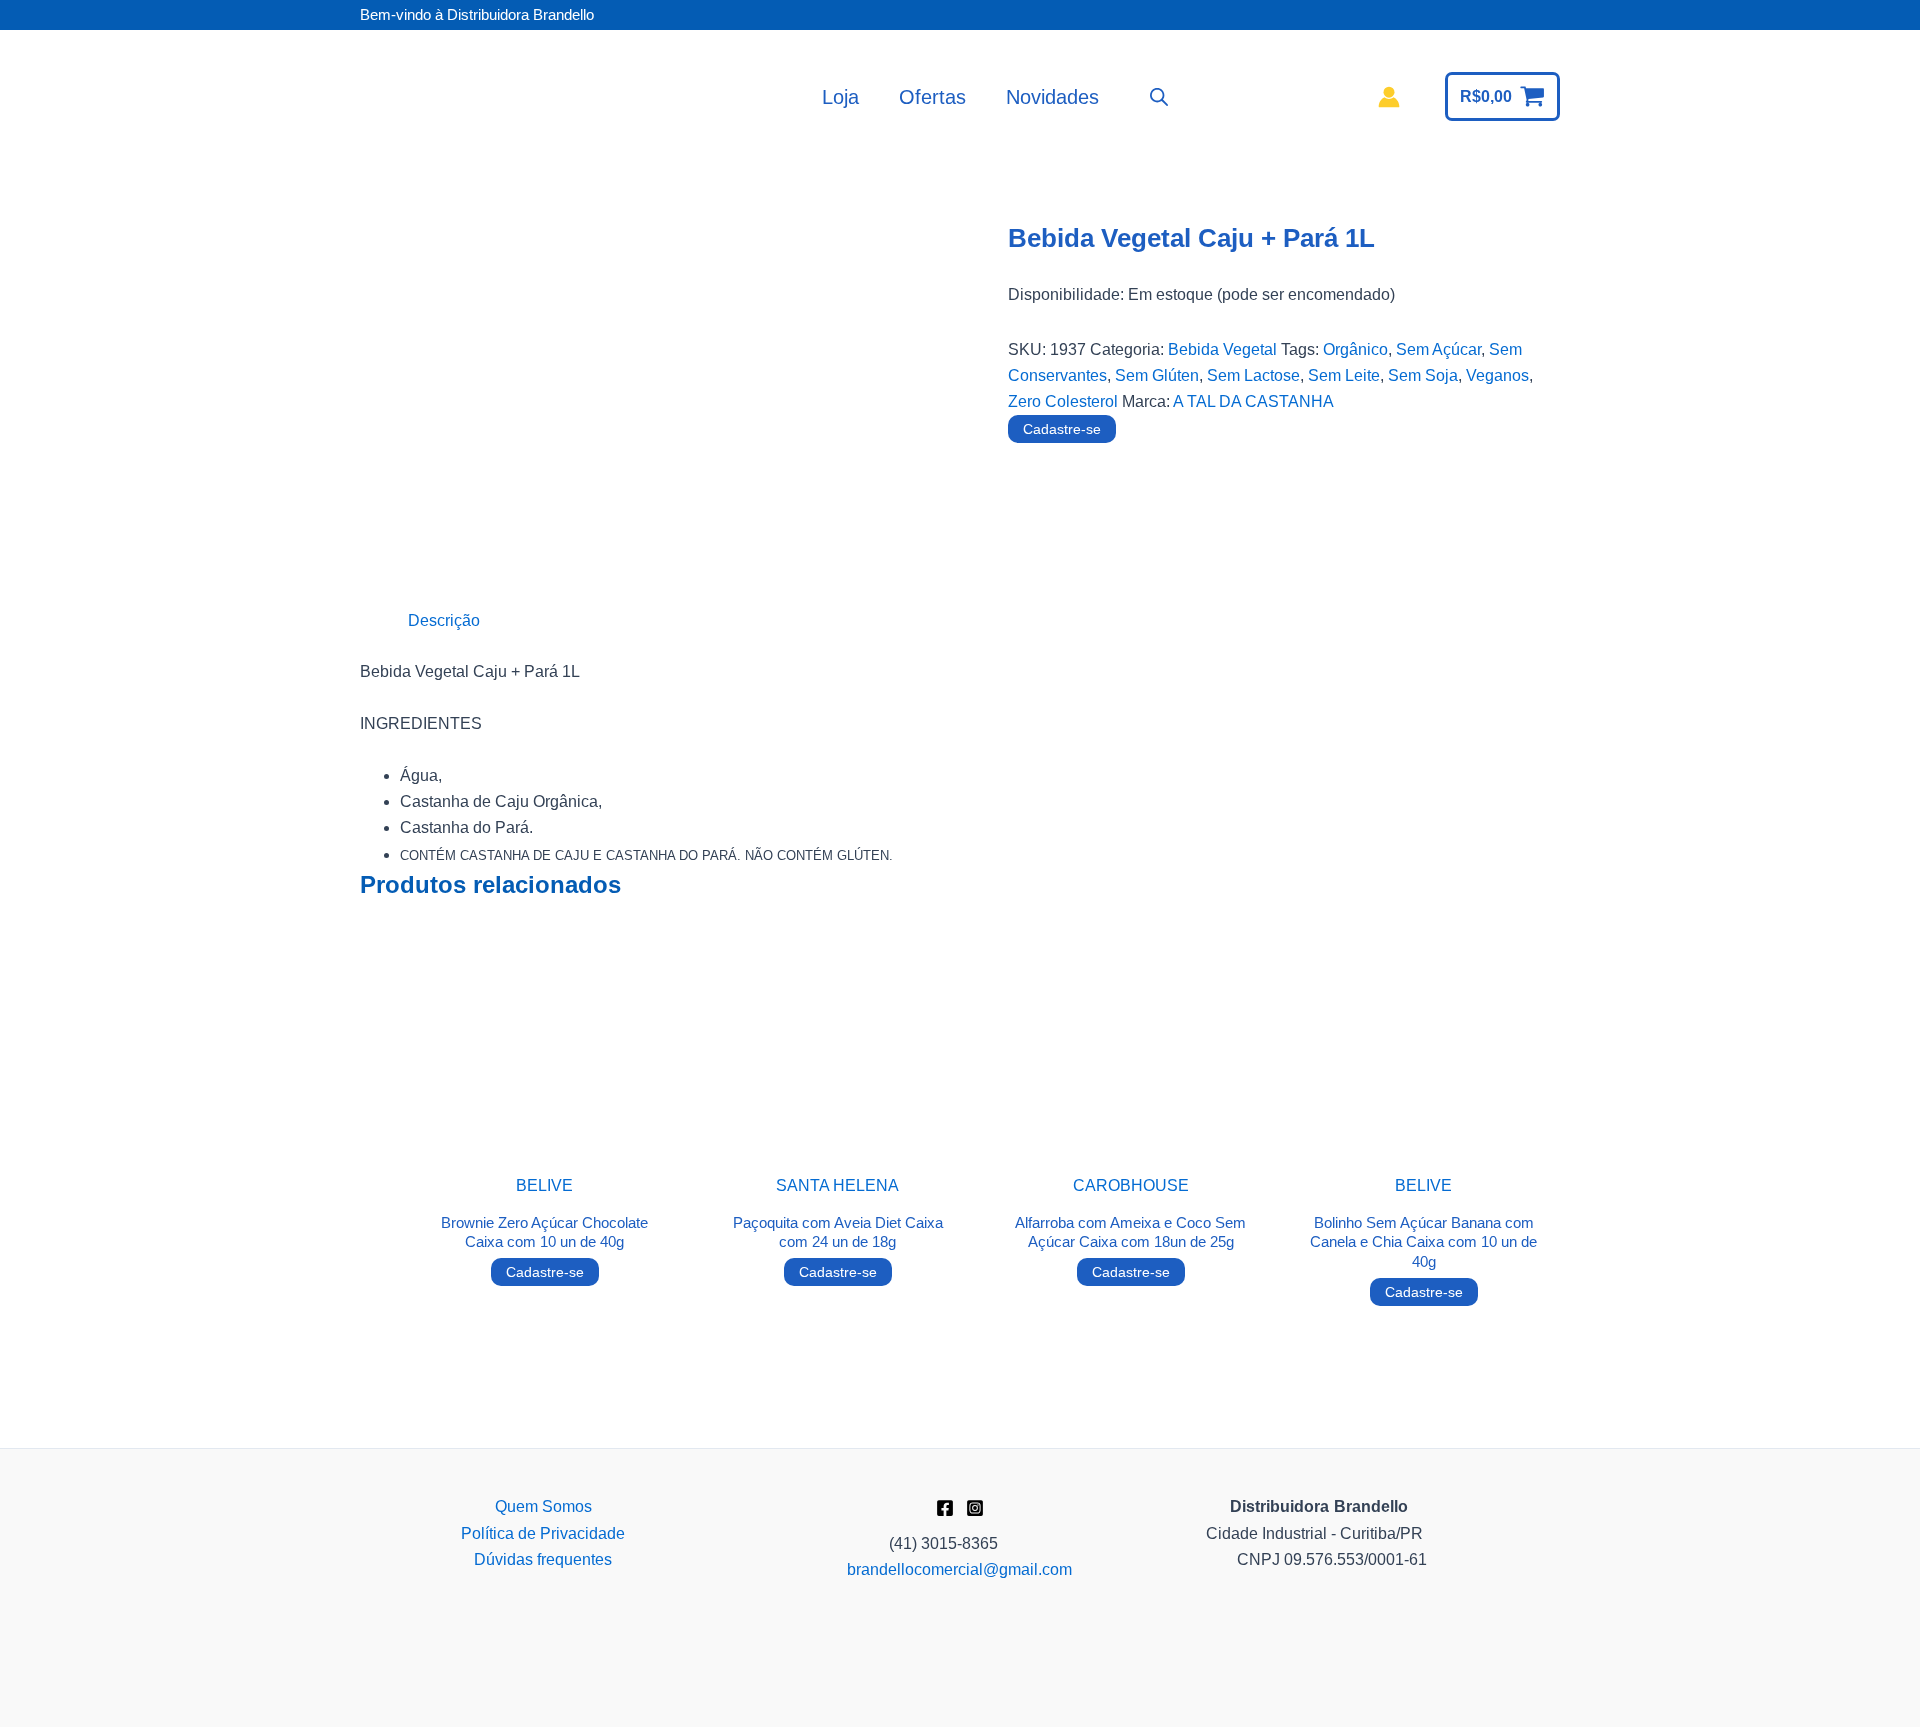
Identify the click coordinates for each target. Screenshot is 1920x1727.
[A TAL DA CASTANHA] (1083, 533)
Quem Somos (543, 1506)
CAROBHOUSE (1131, 1185)
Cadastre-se (1062, 429)
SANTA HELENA (837, 1185)
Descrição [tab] (444, 620)
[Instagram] (975, 1508)
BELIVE (544, 1185)
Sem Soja (1423, 375)
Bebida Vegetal (1222, 349)
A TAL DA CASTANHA (1253, 401)
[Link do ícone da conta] (1389, 97)
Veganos (1497, 375)
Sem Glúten (1157, 375)
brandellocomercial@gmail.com (959, 1569)
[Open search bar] (1159, 97)
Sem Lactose (1253, 375)
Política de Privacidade (543, 1533)
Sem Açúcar (1438, 349)
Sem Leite (1344, 375)
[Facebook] (945, 1508)
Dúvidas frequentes (543, 1559)
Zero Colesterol (1063, 401)
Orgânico (1355, 349)
